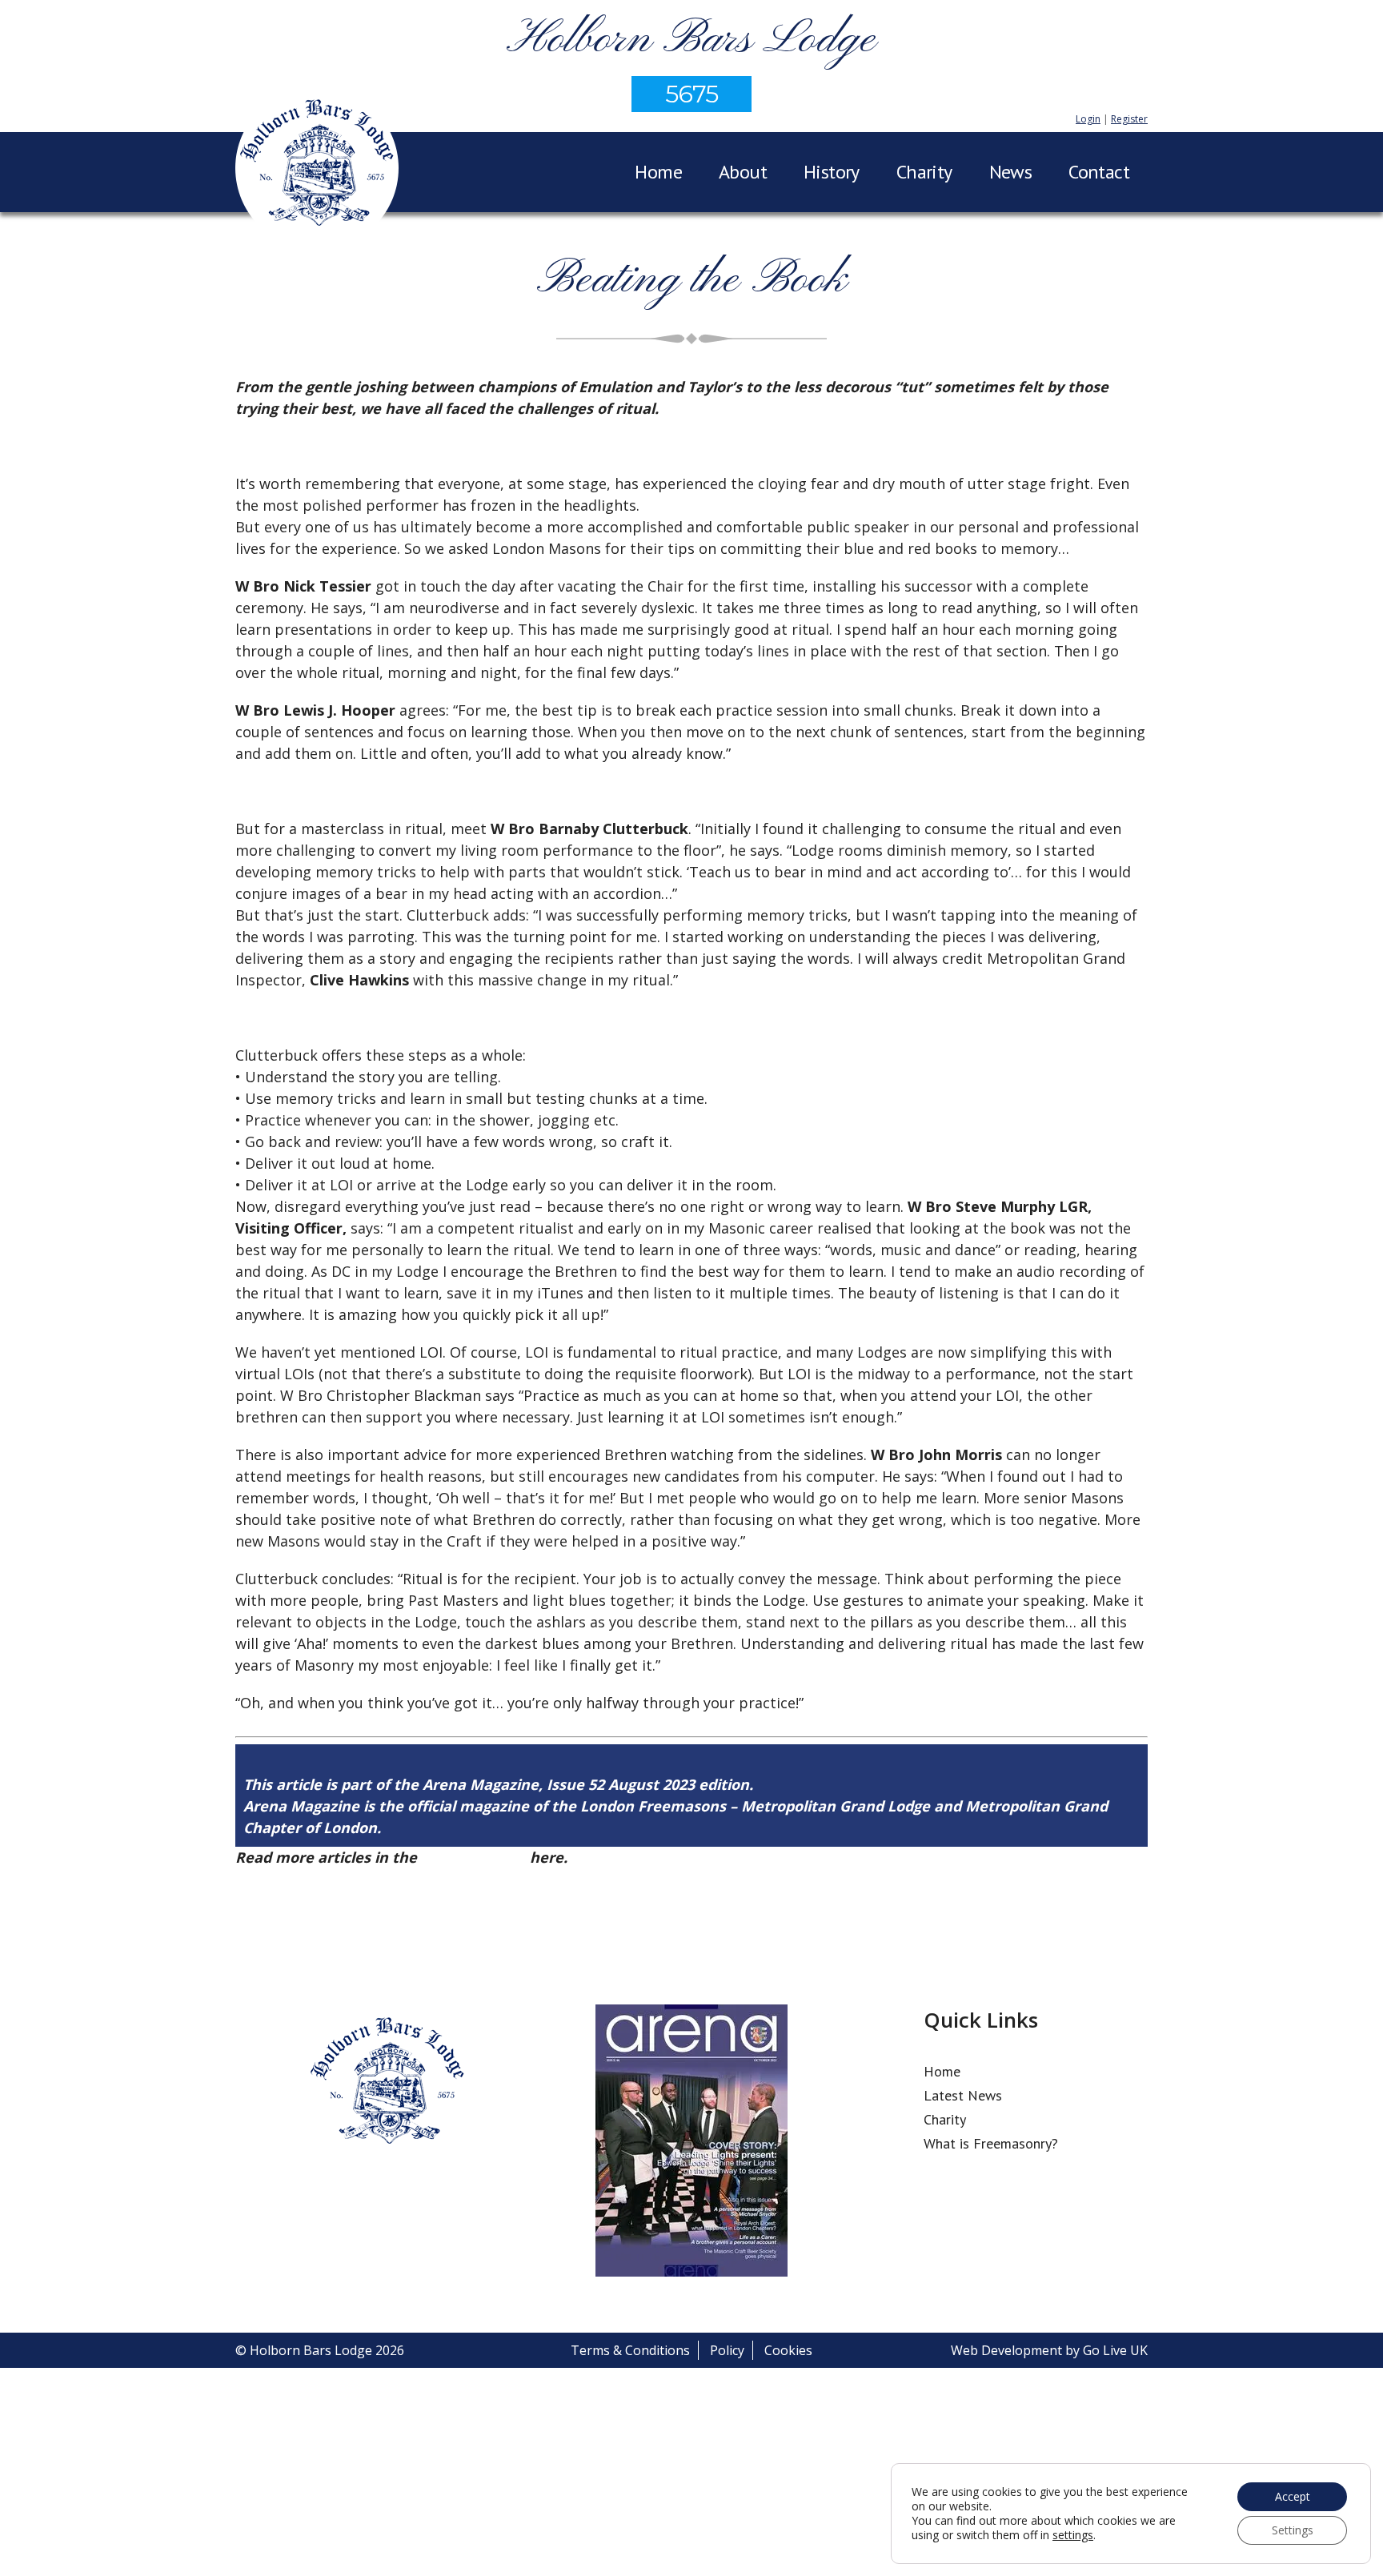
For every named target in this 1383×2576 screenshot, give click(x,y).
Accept (1293, 2496)
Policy (727, 2350)
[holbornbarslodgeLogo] (317, 171)
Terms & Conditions (630, 2350)
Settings (1293, 2530)
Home (658, 172)
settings (1073, 2535)
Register (1129, 119)
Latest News (963, 2095)
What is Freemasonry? (991, 2143)
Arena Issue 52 (473, 1857)
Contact (1099, 172)
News (1011, 172)
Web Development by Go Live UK (1049, 2350)
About (743, 172)
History (832, 172)
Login (1088, 119)
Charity (924, 172)
